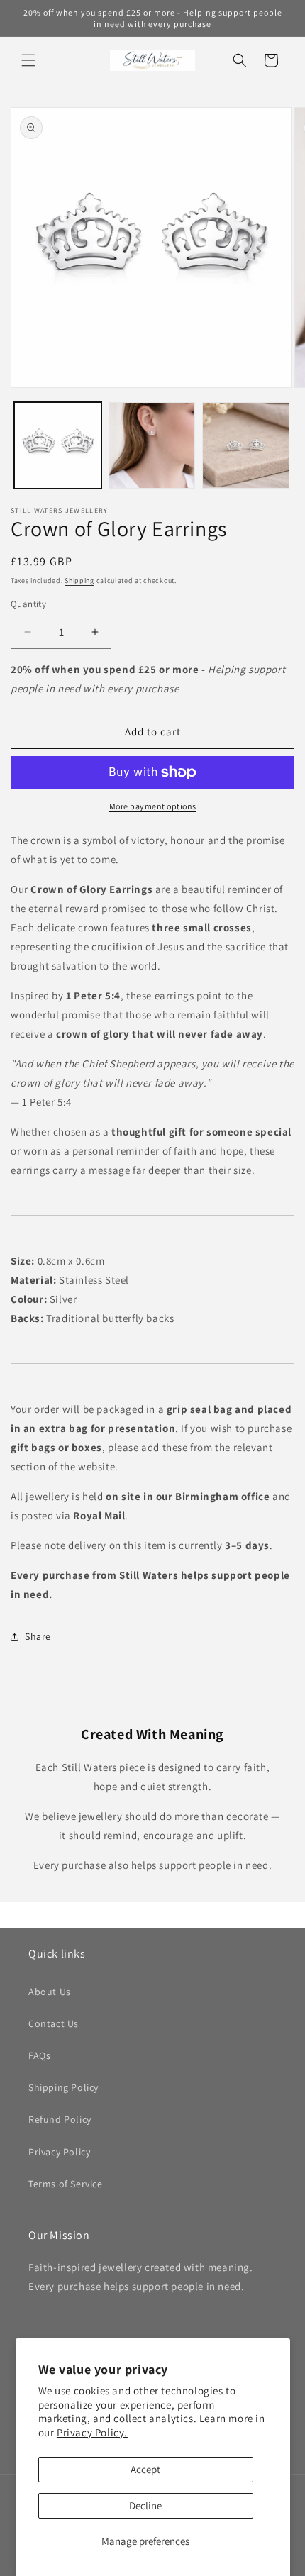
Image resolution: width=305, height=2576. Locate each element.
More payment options (153, 806)
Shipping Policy (63, 2087)
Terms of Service (66, 2184)
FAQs (39, 2055)
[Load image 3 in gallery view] (246, 446)
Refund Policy (60, 2119)
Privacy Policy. (92, 2432)
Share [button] (38, 1636)
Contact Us (54, 2023)
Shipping (79, 581)
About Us (50, 1992)
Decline (145, 2505)
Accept (145, 2469)
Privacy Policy (59, 2152)
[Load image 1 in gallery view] (58, 446)
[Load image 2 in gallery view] (152, 446)
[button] (28, 60)
